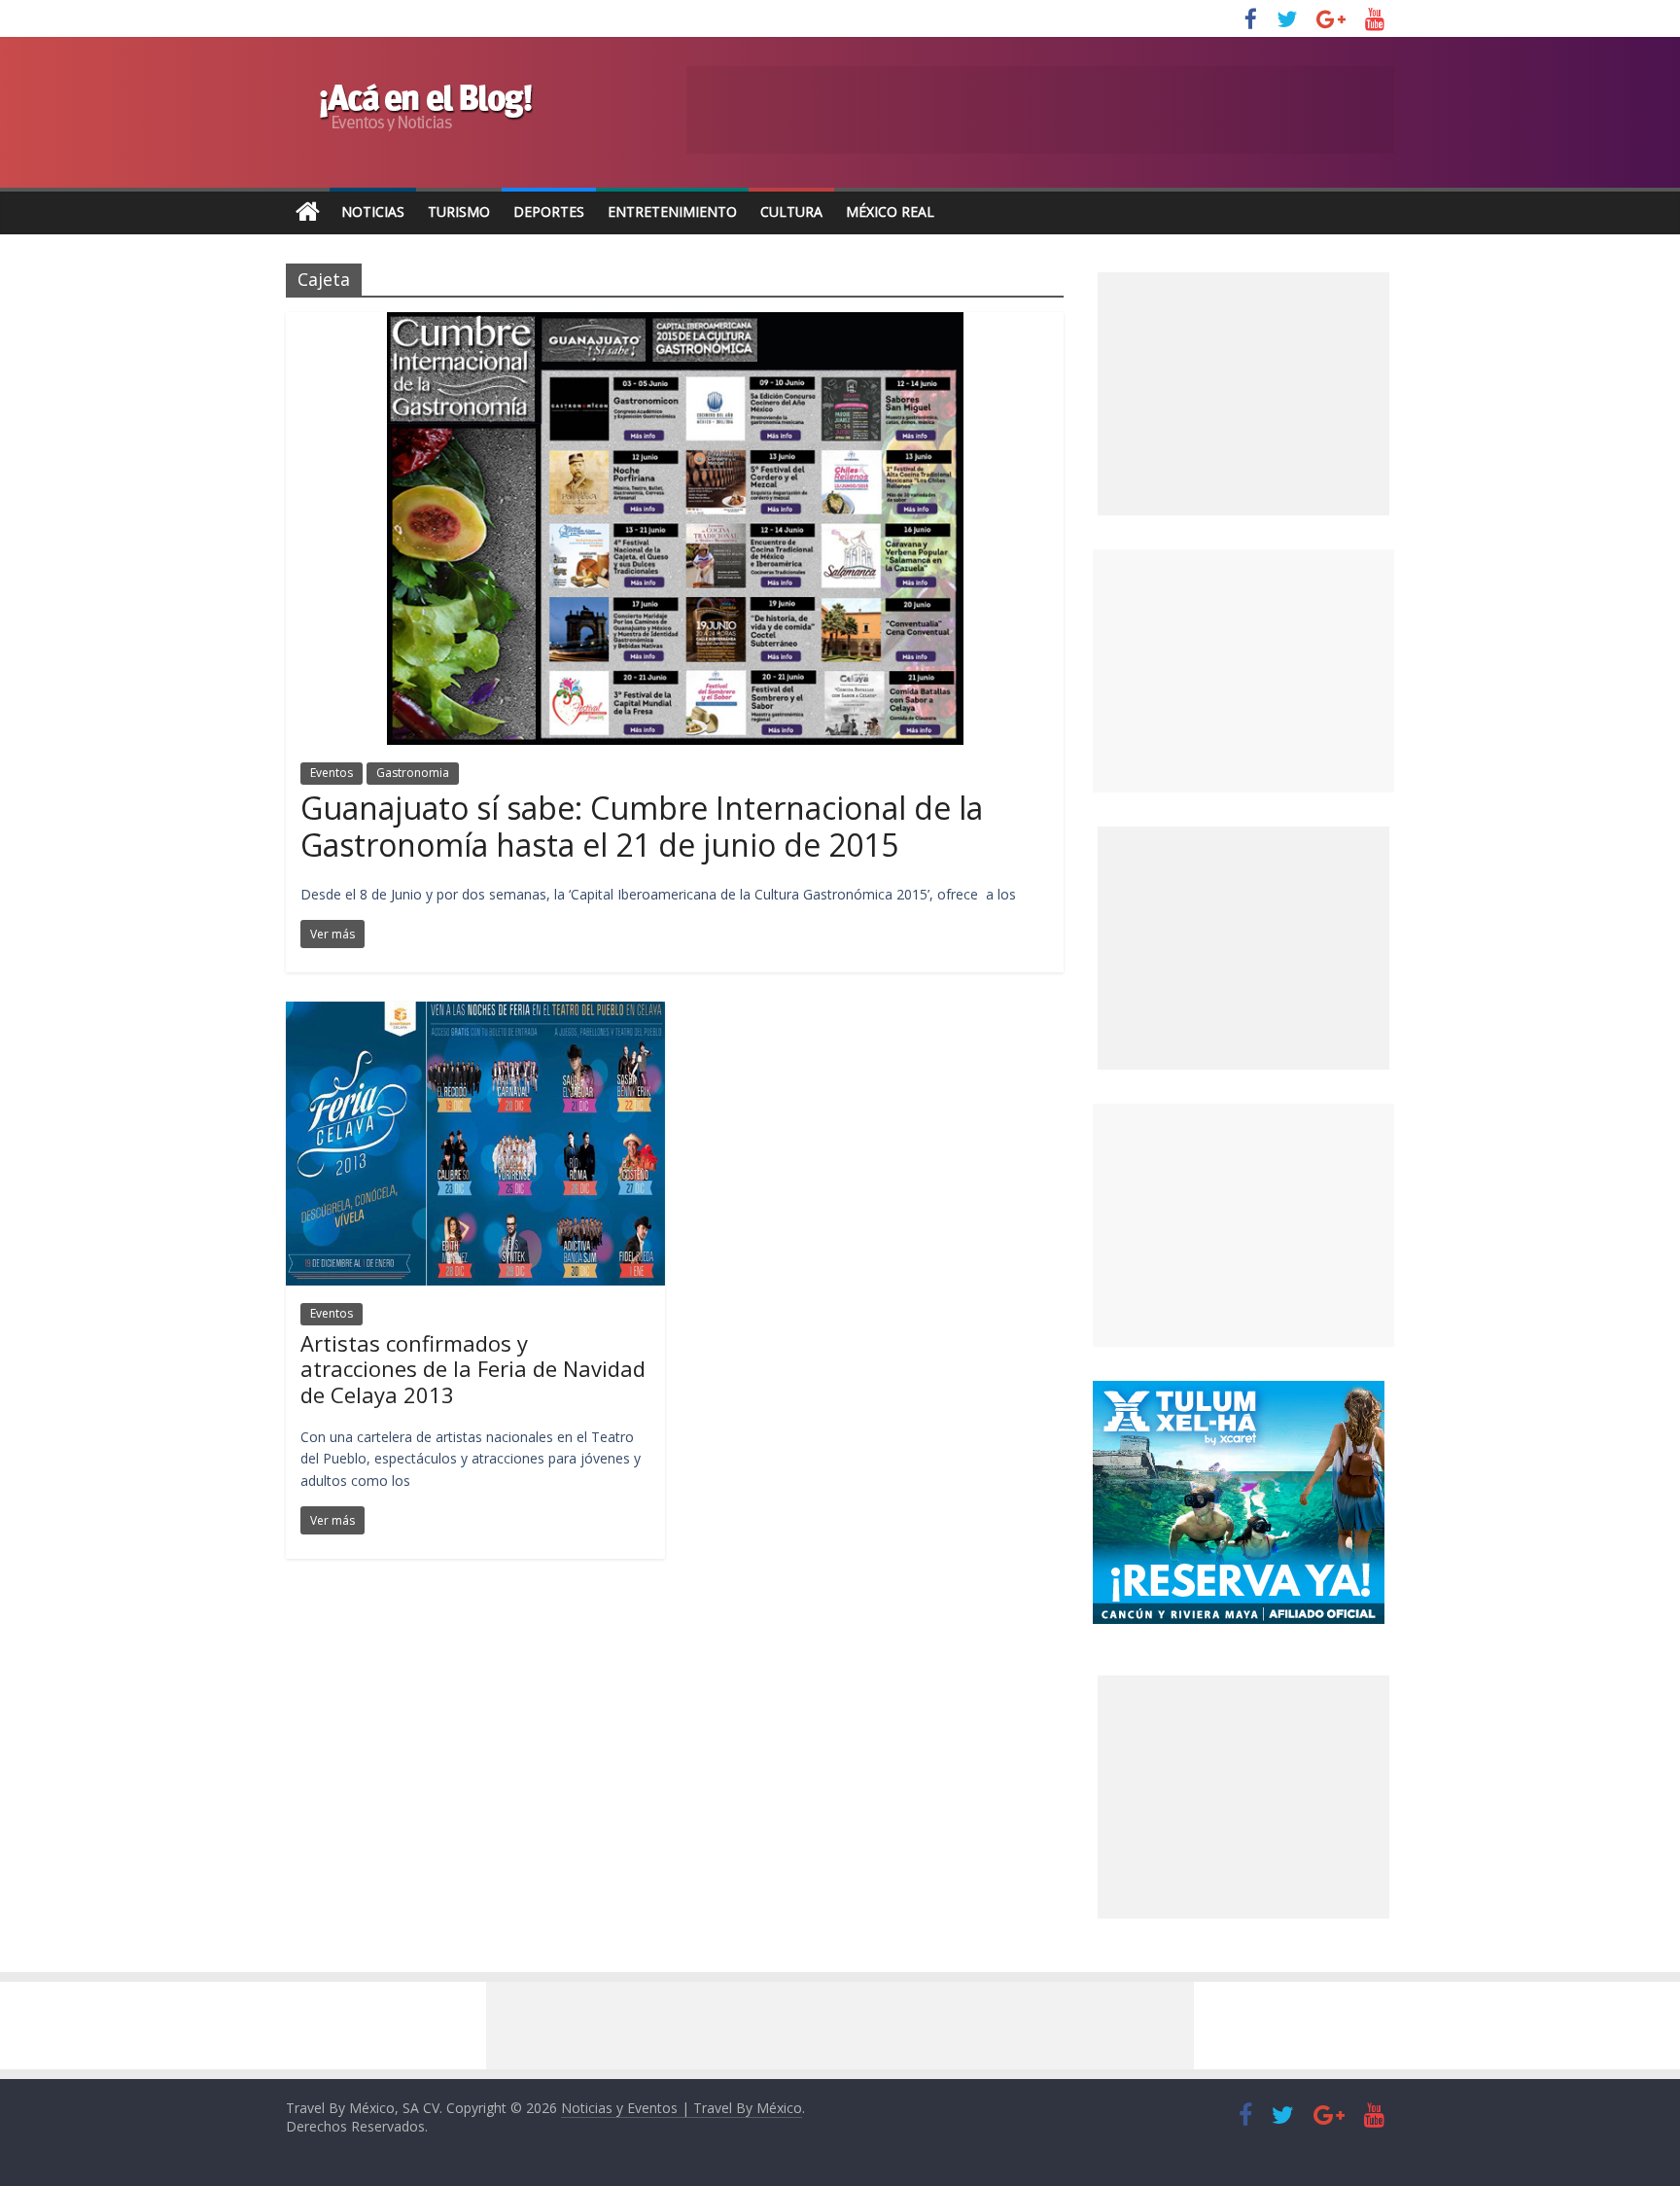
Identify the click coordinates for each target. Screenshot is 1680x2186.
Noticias (373, 212)
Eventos (332, 773)
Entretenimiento (672, 212)
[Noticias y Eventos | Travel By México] (308, 212)
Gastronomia (413, 773)
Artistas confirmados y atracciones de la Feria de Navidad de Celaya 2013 (473, 1369)
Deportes (549, 212)
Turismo (459, 212)
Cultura (791, 212)
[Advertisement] (1243, 671)
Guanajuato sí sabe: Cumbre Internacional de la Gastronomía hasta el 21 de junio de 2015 (642, 826)
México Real (890, 212)
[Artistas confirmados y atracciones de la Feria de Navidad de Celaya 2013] (475, 1013)
